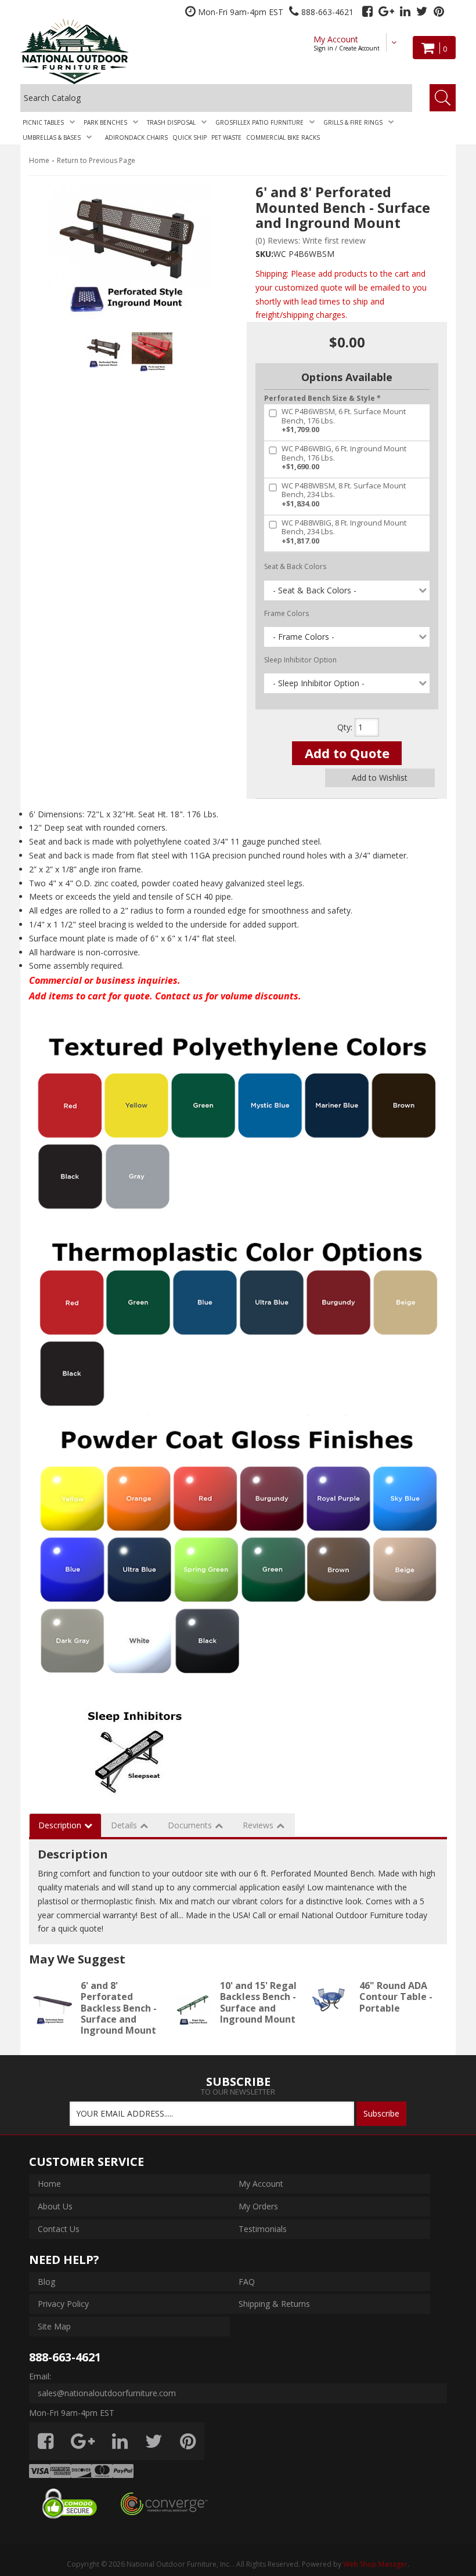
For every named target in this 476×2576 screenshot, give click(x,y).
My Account (347, 43)
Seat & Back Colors (295, 566)
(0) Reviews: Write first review (311, 240)
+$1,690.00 (344, 458)
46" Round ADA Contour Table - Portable (396, 1997)
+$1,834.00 (344, 495)
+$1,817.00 (344, 532)
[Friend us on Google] (386, 11)
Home (39, 160)
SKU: (264, 254)
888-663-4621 (65, 2357)
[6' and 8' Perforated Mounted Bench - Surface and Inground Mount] (129, 254)
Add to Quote (347, 753)
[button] (51, 122)
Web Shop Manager (375, 2564)
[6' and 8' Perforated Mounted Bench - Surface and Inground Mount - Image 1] (104, 353)
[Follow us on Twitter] (422, 11)
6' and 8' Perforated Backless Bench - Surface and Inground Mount (119, 2008)
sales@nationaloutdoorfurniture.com (107, 2393)
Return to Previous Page (96, 160)
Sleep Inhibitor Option (300, 660)
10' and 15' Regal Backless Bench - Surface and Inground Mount (258, 2002)
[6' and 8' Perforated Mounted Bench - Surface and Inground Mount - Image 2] (152, 353)
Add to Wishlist (380, 778)
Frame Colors (286, 613)
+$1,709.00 (344, 421)
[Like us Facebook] (367, 11)
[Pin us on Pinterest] (439, 11)
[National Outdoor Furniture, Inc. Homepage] (97, 51)
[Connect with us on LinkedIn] (405, 11)
